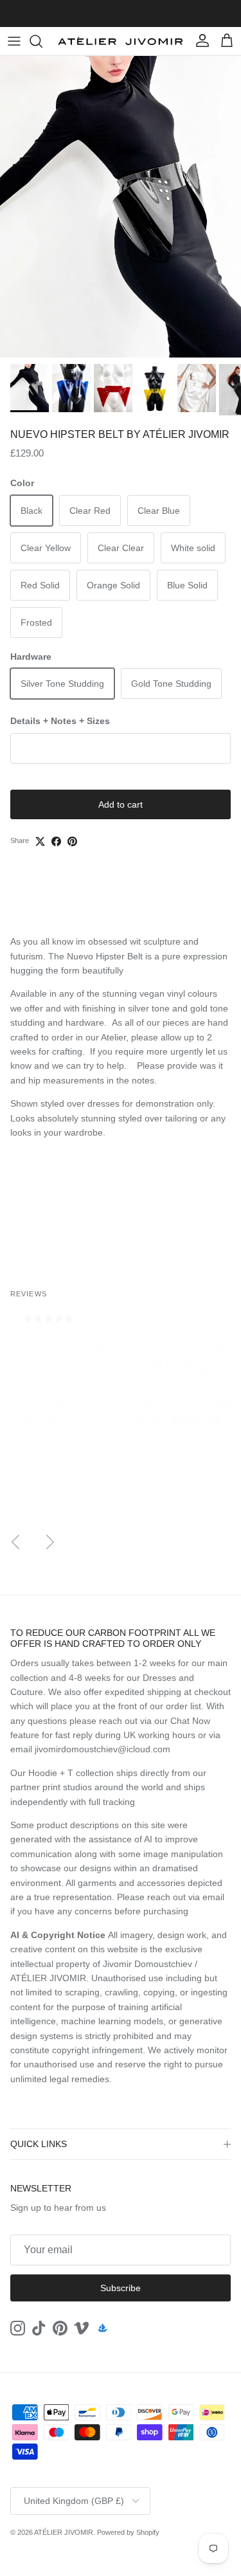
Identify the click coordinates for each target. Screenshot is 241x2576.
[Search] (42, 41)
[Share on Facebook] (56, 841)
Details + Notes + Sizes (60, 721)
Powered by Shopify (128, 2532)
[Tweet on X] (40, 841)
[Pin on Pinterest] (72, 841)
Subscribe (121, 2288)
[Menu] (14, 41)
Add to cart (121, 804)
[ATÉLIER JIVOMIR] (121, 41)
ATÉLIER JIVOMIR (64, 2532)
